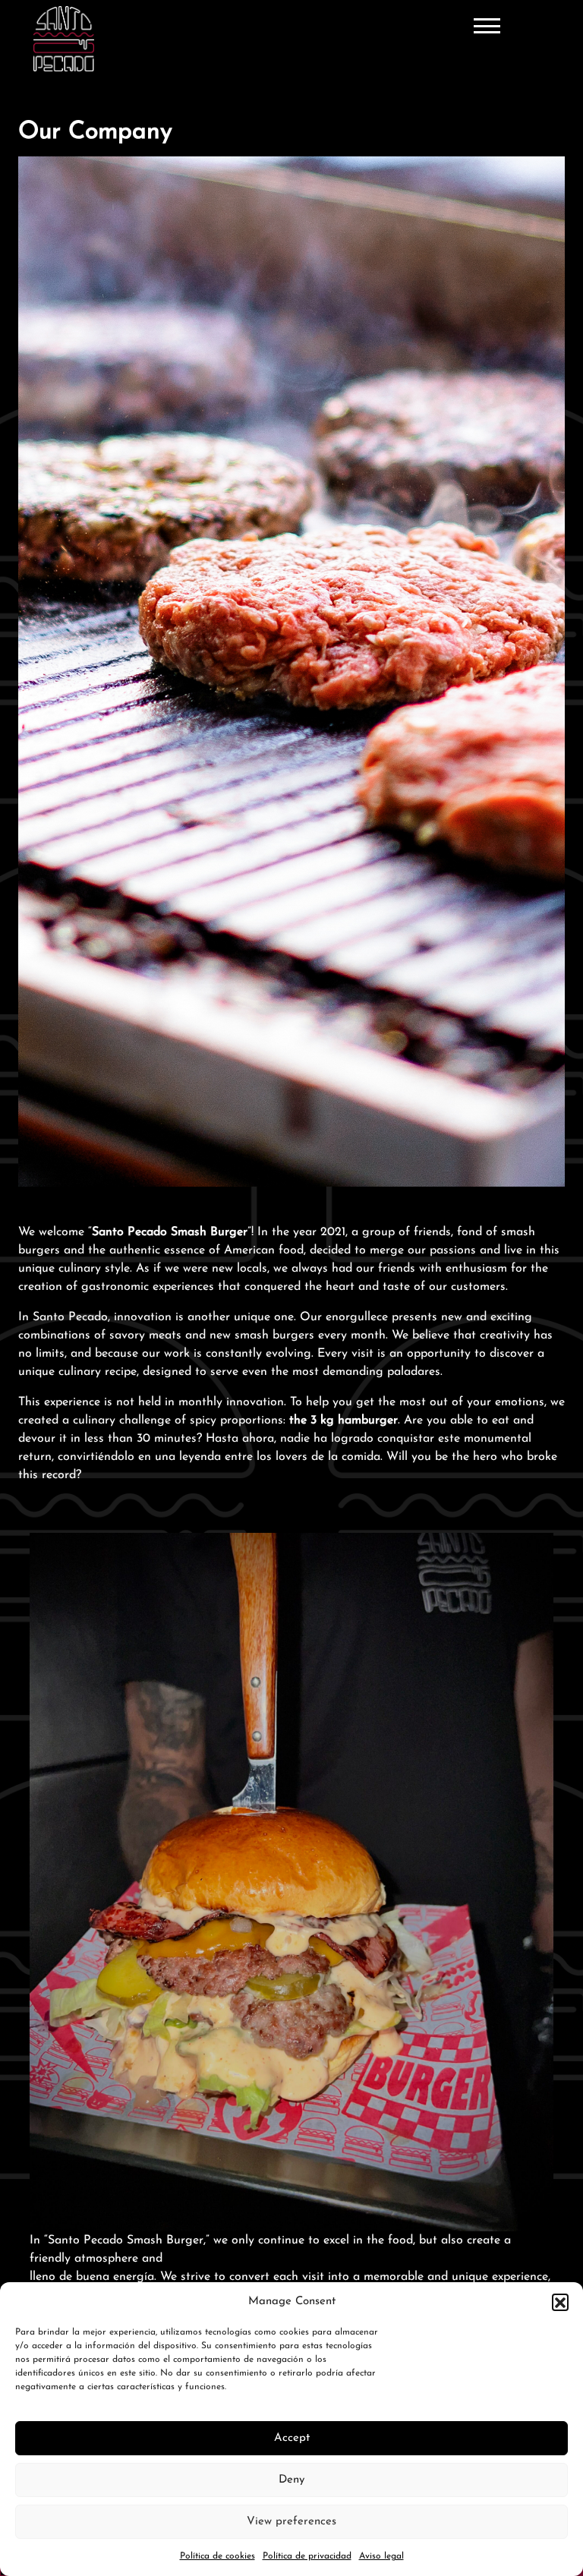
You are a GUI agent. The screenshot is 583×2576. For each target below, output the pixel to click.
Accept (292, 2438)
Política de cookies (217, 2556)
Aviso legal (381, 2556)
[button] (560, 2302)
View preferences (291, 2522)
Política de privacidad (307, 2556)
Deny (291, 2480)
